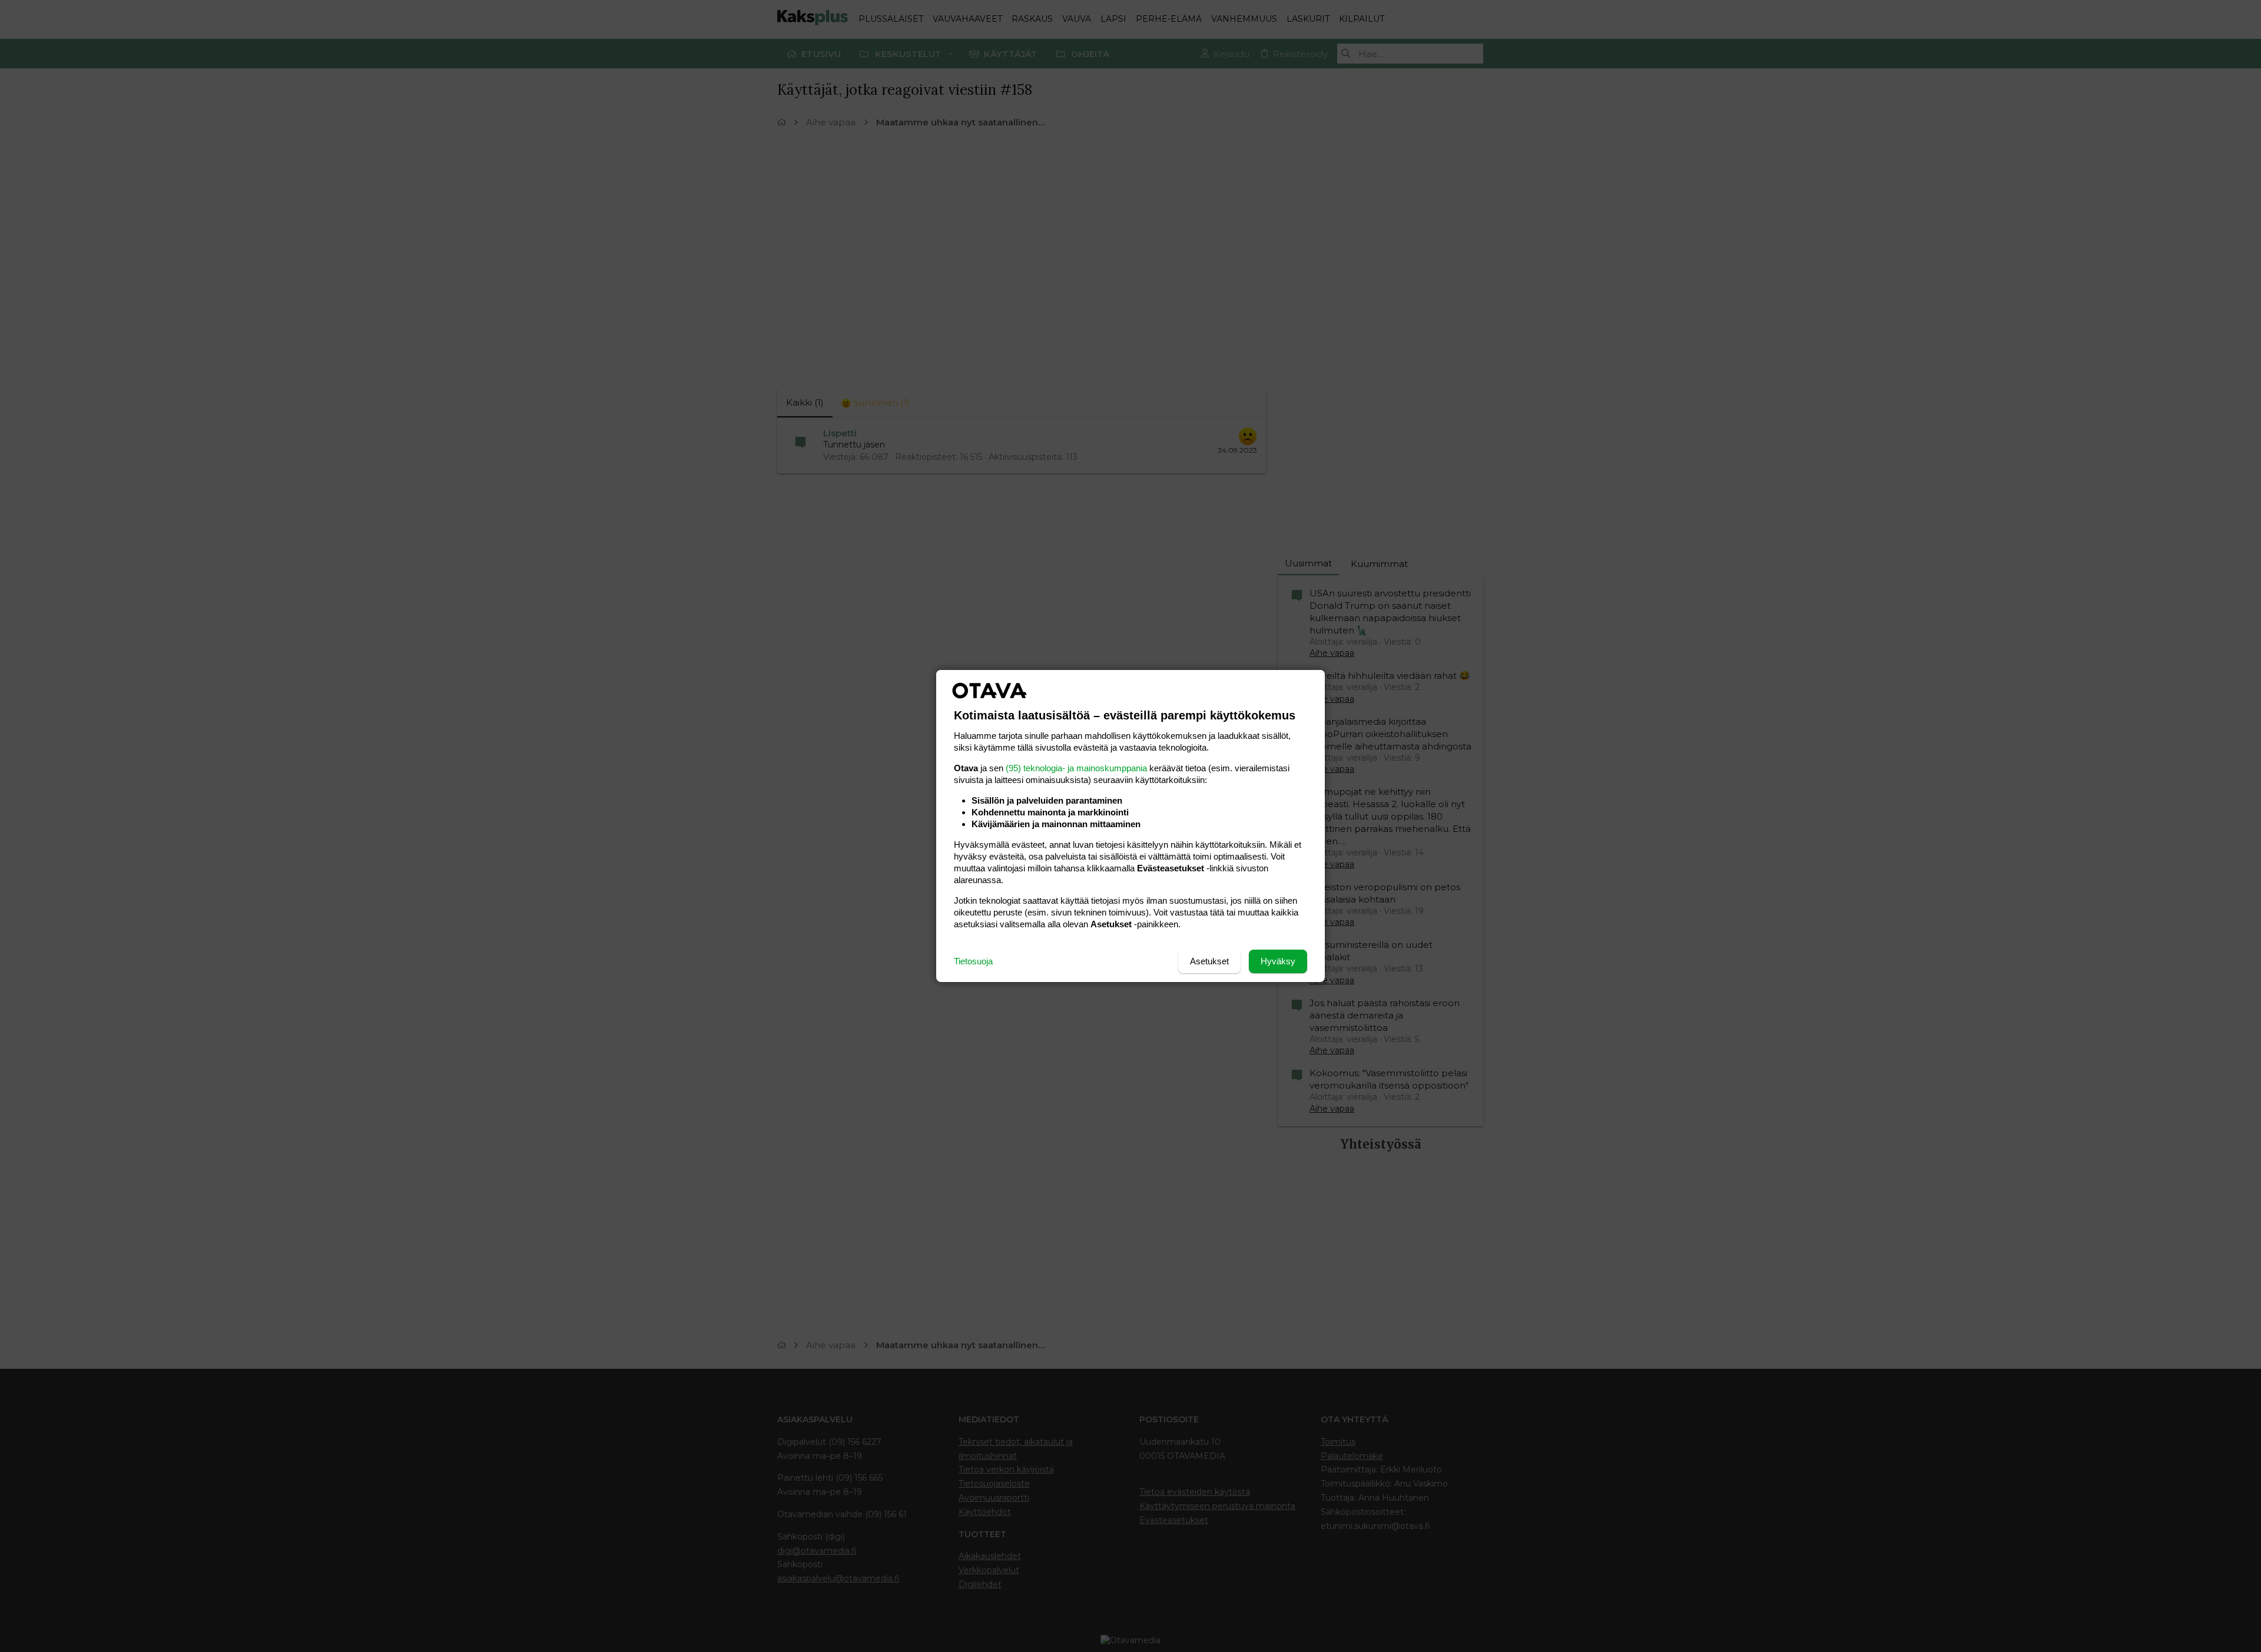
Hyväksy (1278, 961)
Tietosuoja (973, 961)
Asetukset (1209, 961)
